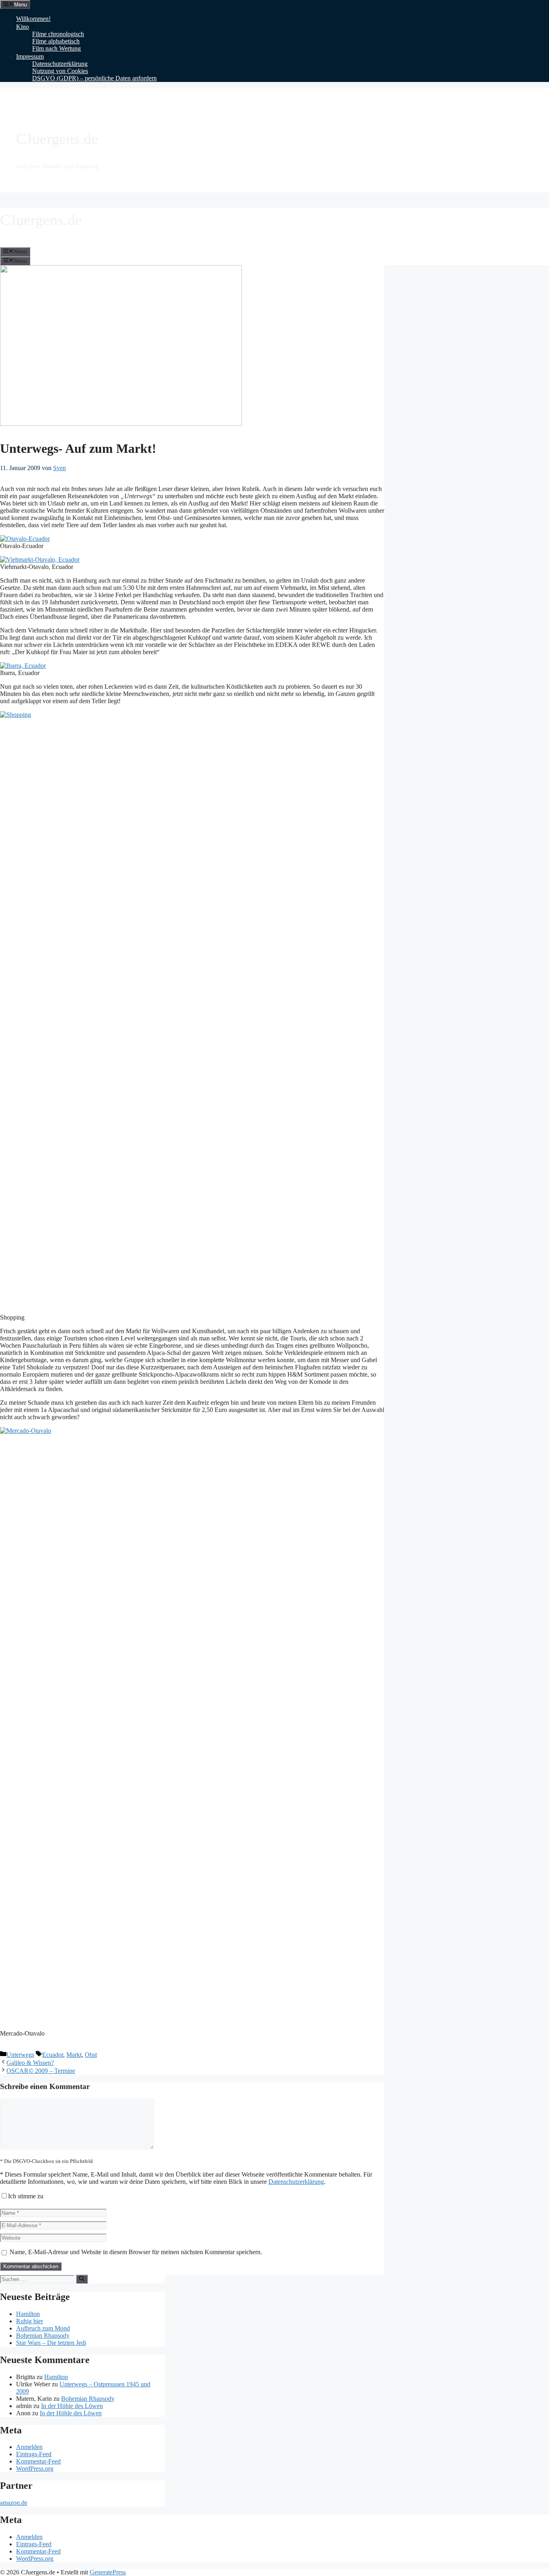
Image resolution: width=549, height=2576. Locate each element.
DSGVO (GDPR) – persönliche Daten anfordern (94, 78)
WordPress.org (35, 2469)
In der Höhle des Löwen (72, 2406)
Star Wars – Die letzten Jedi (51, 2343)
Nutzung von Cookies (60, 71)
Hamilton (28, 2314)
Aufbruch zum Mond (43, 2328)
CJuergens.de (57, 139)
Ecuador (53, 2055)
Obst (91, 2055)
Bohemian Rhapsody (43, 2336)
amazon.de (14, 2503)
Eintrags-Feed (34, 2454)
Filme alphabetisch (56, 41)
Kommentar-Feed (38, 2461)
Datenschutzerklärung (60, 64)
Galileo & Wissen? (30, 2063)
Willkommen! (33, 19)
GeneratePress (108, 2572)
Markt (74, 2055)
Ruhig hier (30, 2321)
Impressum (30, 56)
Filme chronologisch (58, 34)
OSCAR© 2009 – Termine (41, 2071)
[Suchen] (82, 2279)
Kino (23, 27)
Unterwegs (20, 2055)
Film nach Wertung (56, 48)
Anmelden (29, 2447)
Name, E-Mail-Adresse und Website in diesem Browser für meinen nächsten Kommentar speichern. (136, 2252)
